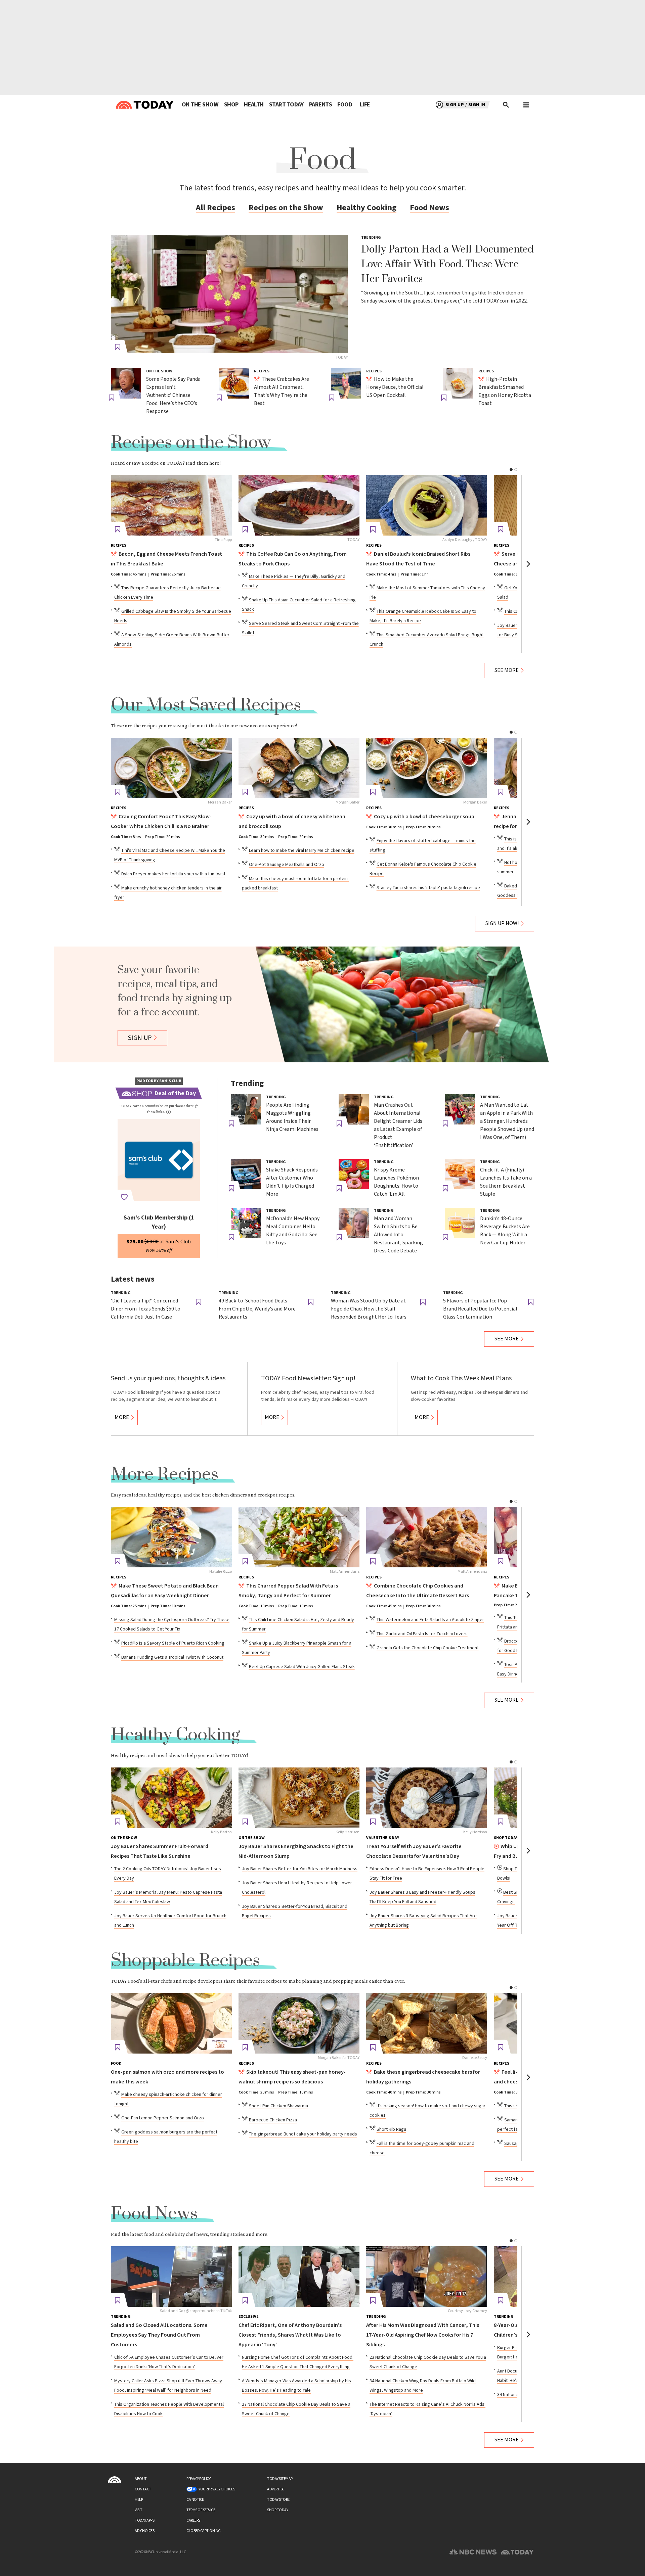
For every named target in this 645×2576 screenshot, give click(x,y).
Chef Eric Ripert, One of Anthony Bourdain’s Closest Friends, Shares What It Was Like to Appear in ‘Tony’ (290, 2335)
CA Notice (195, 2500)
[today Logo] (115, 2480)
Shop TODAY (277, 2510)
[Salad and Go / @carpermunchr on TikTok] (171, 2276)
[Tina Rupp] (171, 505)
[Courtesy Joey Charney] (427, 2276)
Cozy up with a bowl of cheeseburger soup (424, 817)
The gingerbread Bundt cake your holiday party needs (303, 2134)
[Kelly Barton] (171, 1798)
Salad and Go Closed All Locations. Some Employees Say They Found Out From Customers (159, 2335)
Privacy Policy (198, 2479)
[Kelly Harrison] (299, 1798)
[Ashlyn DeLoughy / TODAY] (427, 505)
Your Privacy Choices (217, 2489)
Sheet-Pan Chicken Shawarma (278, 2106)
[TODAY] (229, 294)
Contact (143, 2489)
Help (139, 2500)
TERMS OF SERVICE (201, 2510)
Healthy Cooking (367, 208)
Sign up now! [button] (502, 924)
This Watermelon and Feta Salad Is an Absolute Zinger (430, 1620)
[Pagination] (511, 470)
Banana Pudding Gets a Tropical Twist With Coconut (172, 1657)
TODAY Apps (144, 2520)
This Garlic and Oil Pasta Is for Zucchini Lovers (422, 1634)
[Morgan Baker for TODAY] (299, 2023)
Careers (193, 2520)
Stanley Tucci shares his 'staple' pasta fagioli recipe (428, 888)
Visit (139, 2510)
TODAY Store (278, 2500)
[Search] (506, 105)
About (141, 2479)
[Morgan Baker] (171, 768)
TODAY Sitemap (280, 2479)
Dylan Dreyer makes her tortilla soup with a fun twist (173, 874)
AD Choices (144, 2531)
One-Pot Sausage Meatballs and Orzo (287, 865)
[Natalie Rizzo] (171, 1537)
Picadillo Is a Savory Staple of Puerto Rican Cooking (173, 1643)
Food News (429, 208)
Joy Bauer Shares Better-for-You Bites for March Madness (300, 1869)
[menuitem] (200, 105)
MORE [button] (122, 1417)
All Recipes (216, 208)
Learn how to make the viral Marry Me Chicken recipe (302, 850)
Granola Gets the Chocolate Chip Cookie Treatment (428, 1648)
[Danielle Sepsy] (427, 2023)
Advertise (276, 2489)
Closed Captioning (204, 2531)
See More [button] (507, 670)
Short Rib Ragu (391, 2129)
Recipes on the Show (286, 208)
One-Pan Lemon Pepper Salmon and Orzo (163, 2118)
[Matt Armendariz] (299, 1537)
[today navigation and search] (526, 105)
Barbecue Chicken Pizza (273, 2120)
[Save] (118, 347)
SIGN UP (140, 1038)
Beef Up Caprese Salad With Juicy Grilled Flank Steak (302, 1667)
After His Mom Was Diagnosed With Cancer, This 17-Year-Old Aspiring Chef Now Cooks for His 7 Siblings (423, 2335)
